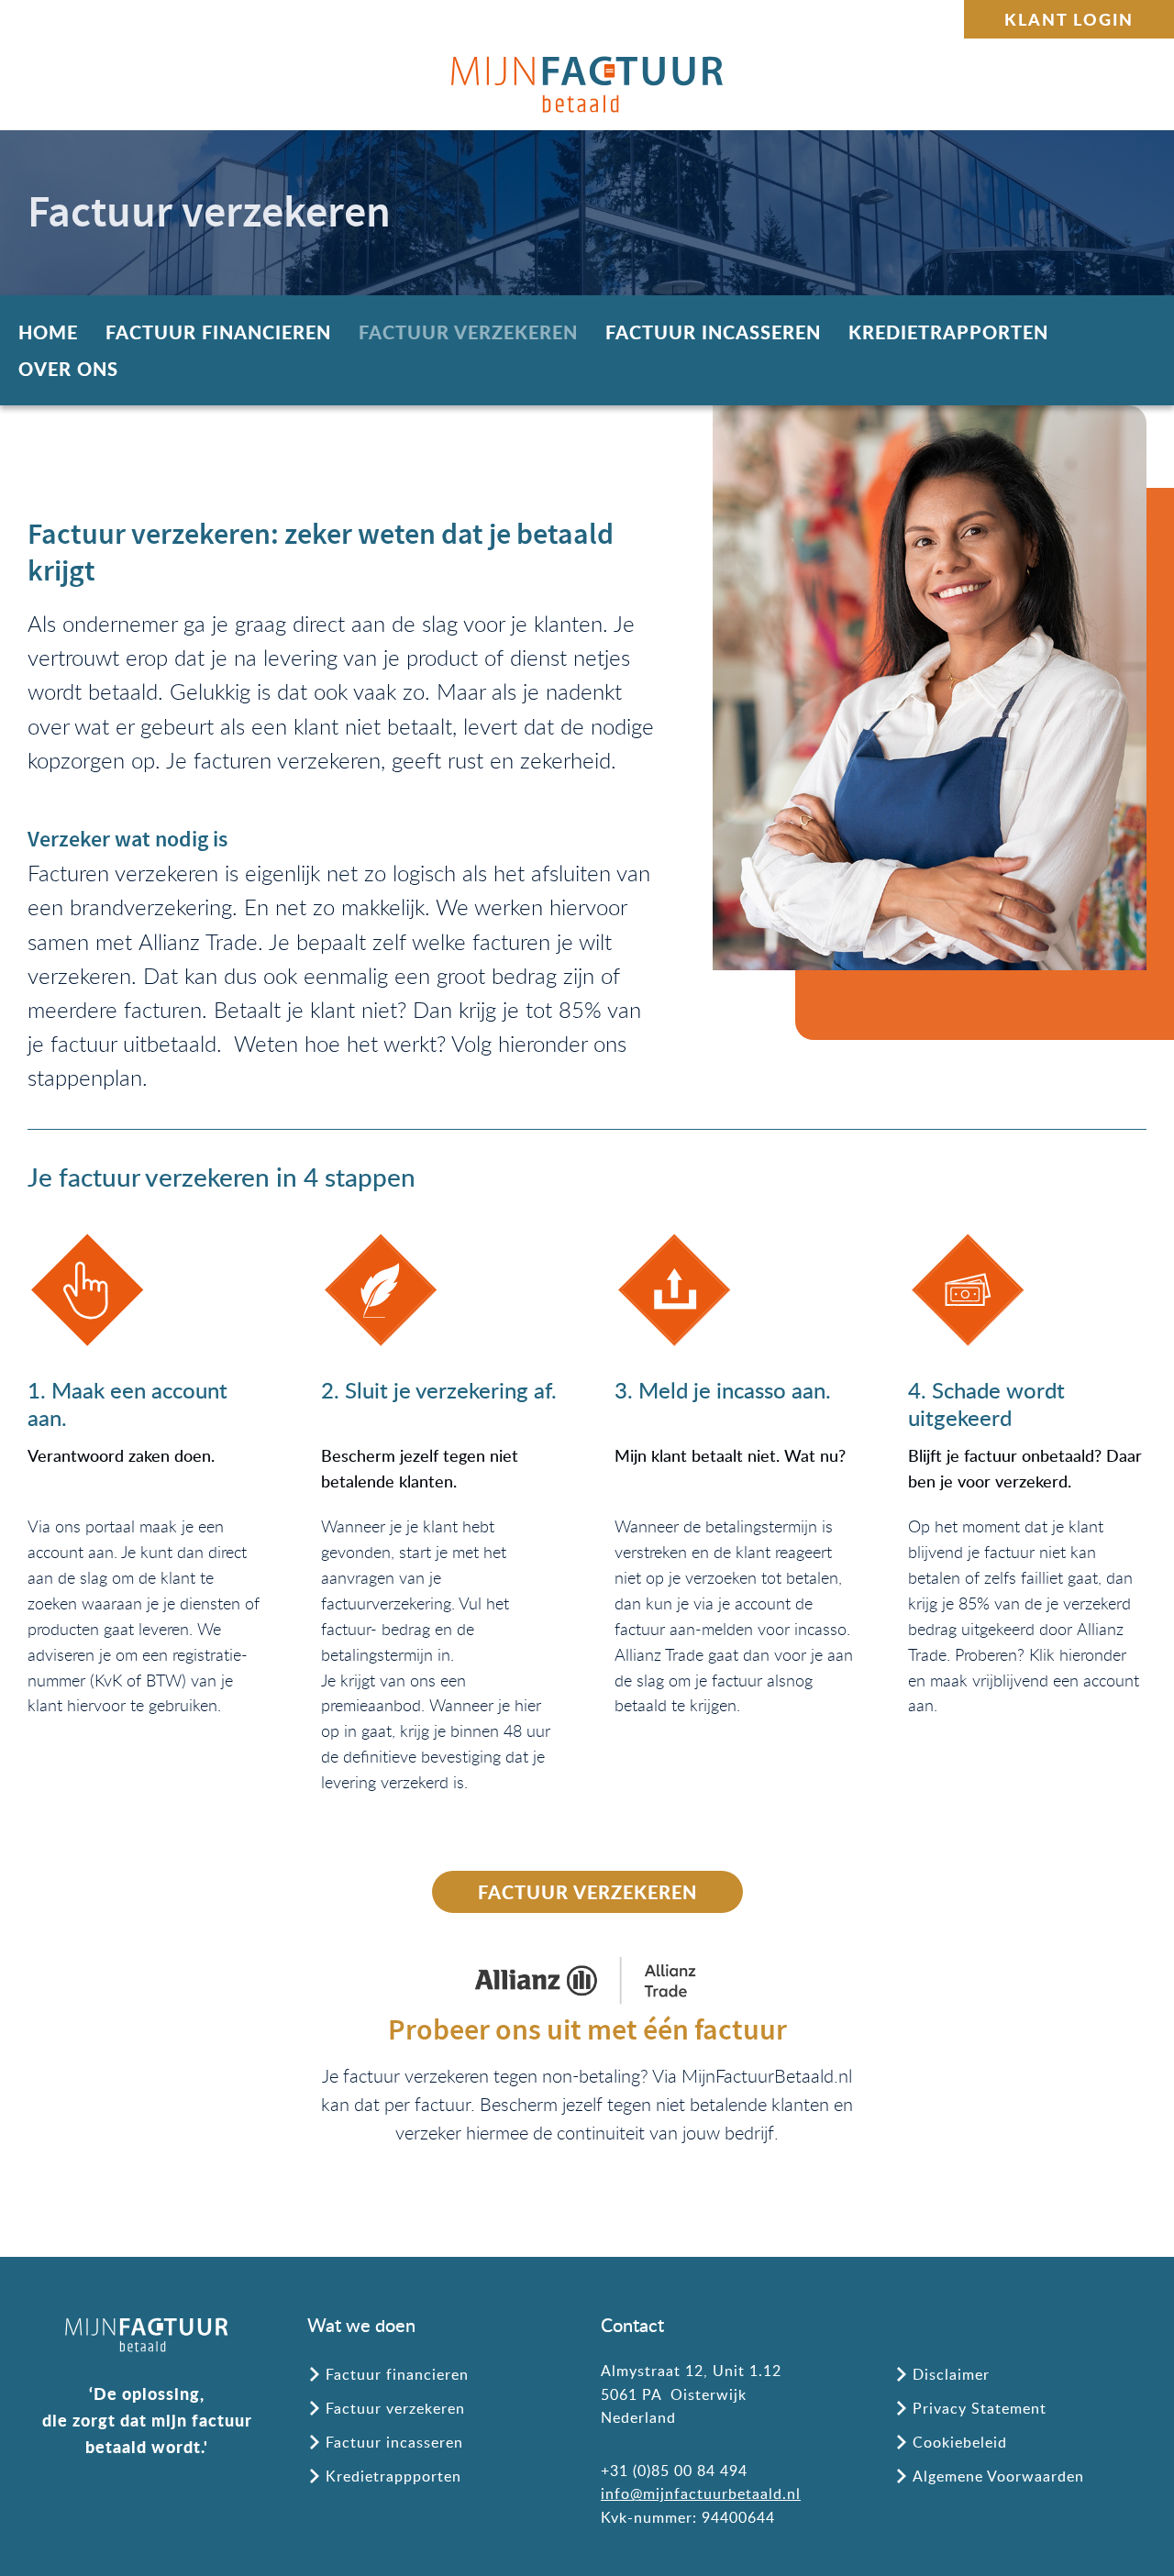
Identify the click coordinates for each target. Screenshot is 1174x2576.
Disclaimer (951, 2374)
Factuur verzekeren (468, 332)
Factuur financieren (218, 332)
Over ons (68, 369)
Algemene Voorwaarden (998, 2476)
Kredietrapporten (948, 332)
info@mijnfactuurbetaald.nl (701, 2493)
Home (48, 332)
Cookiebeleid (960, 2442)
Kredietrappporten (393, 2476)
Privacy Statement (980, 2408)
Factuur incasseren (713, 332)
